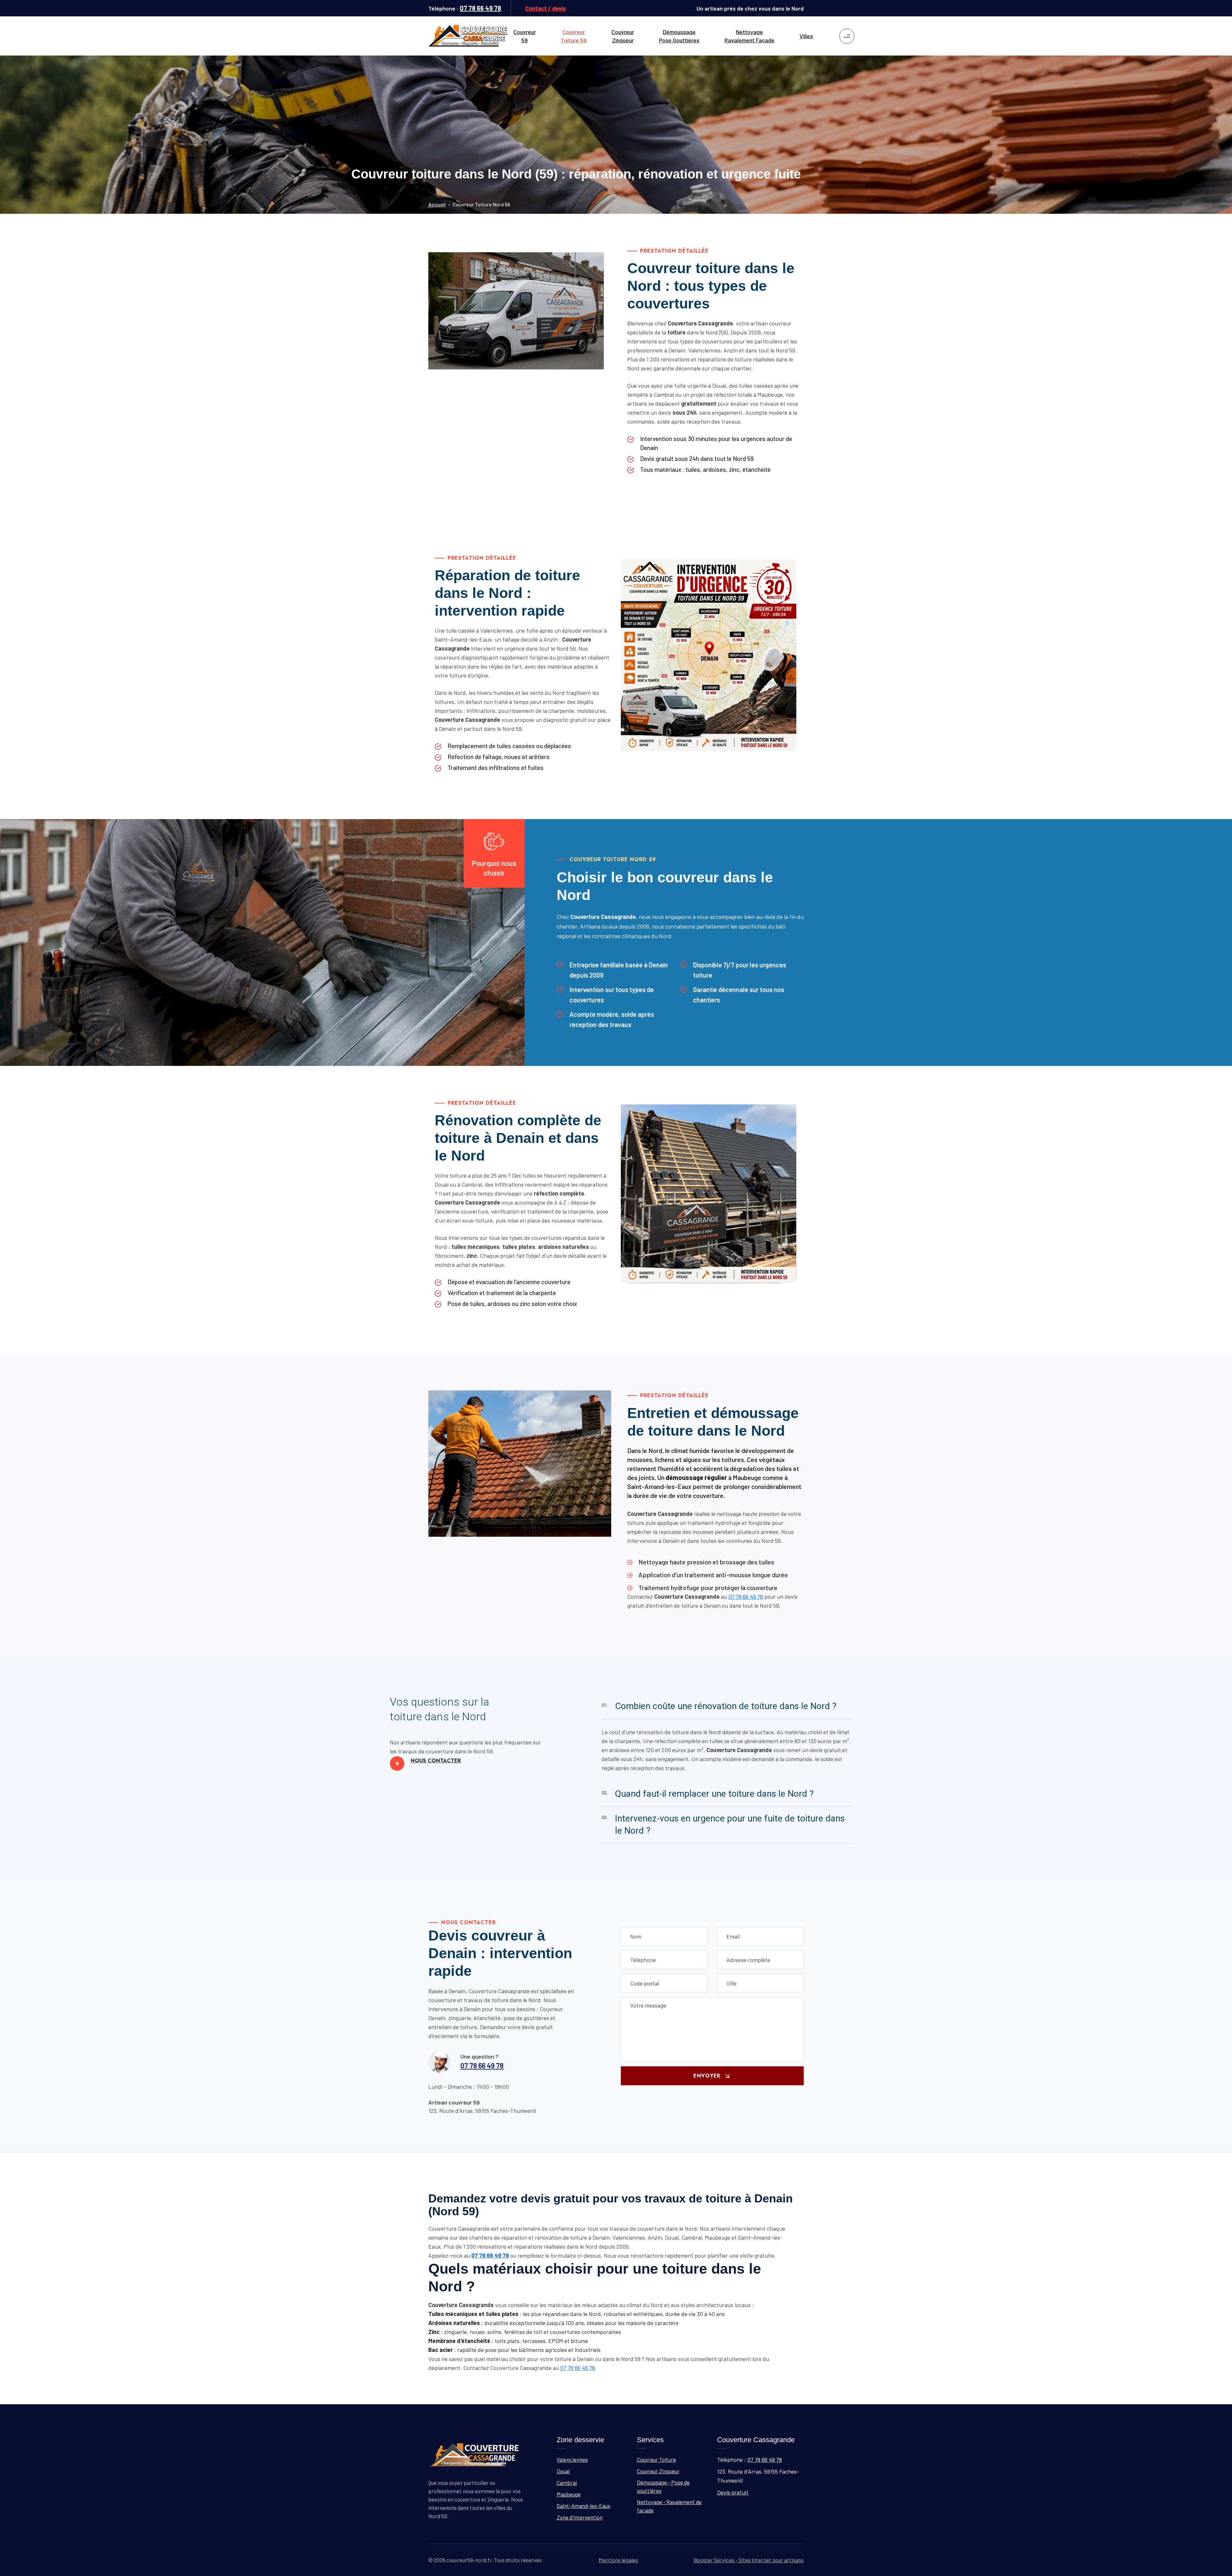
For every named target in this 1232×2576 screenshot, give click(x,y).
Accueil (437, 204)
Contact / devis (546, 8)
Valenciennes (572, 2459)
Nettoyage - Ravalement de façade (669, 2506)
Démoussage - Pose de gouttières (663, 2486)
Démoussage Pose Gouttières (679, 36)
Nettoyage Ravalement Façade (749, 36)
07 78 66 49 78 (480, 8)
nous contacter (428, 1761)
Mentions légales (618, 2560)
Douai (563, 2471)
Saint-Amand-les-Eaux (583, 2506)
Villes (806, 36)
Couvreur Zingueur (623, 36)
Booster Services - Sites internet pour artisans (749, 2560)
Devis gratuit (733, 2492)
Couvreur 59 (525, 36)
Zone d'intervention (580, 2517)
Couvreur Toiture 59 (574, 36)
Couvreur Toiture (656, 2459)
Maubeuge (569, 2494)
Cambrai (567, 2483)
